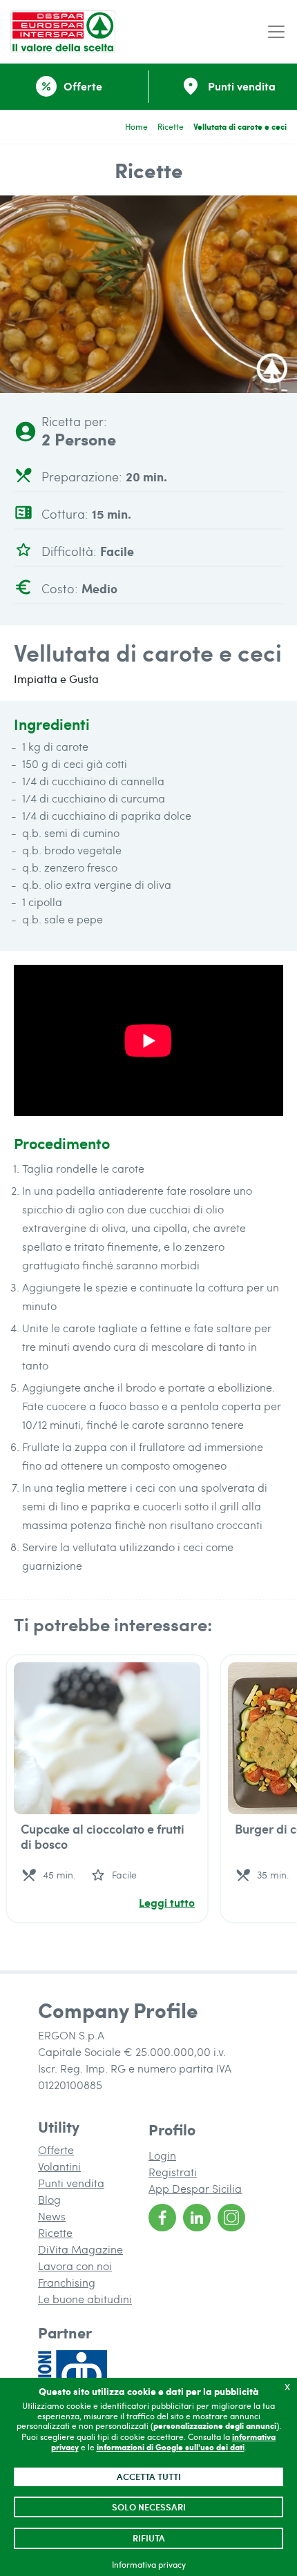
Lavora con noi (75, 2266)
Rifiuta (149, 2538)
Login (162, 2155)
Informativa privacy (149, 2564)
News (52, 2216)
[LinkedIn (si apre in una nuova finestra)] (197, 2218)
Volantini (59, 2166)
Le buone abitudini (85, 2299)
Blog (49, 2199)
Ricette (171, 126)
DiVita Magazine (80, 2249)
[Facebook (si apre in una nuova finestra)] (162, 2218)
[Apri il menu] (276, 32)
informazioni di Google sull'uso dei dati (171, 2447)
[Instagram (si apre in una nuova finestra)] (231, 2218)
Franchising (67, 2282)
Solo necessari (149, 2507)
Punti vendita (71, 2183)
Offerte (56, 2150)
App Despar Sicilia (195, 2188)
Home (136, 126)
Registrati (173, 2172)
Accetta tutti (149, 2477)
